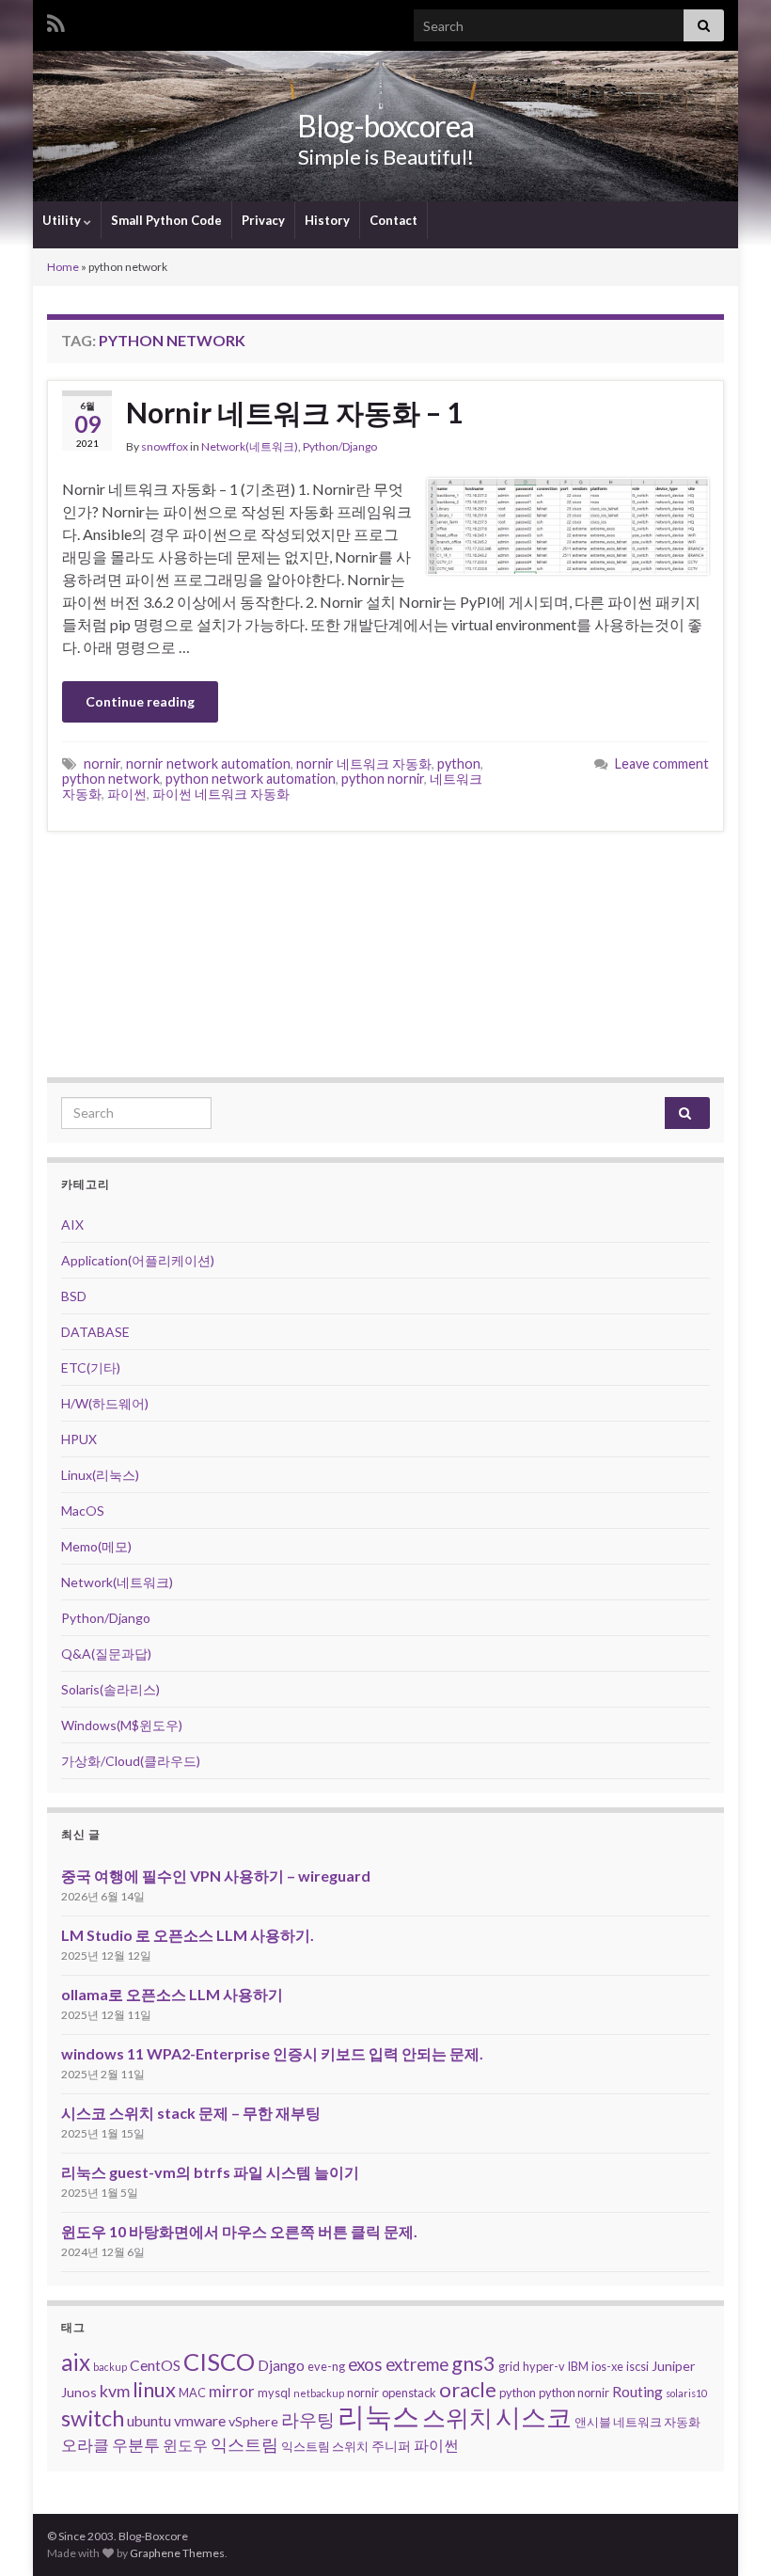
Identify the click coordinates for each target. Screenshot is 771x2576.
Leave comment (662, 763)
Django (281, 2365)
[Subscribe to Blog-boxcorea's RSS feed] (56, 20)
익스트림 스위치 (325, 2446)
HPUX (79, 1439)
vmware (200, 2420)
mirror (232, 2391)
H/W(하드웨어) (105, 1403)
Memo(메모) (96, 1546)
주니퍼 (391, 2446)
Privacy (263, 220)
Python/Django (340, 446)
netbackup (319, 2393)
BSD (74, 1296)
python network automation (251, 779)
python (459, 763)
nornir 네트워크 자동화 (364, 763)
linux (154, 2389)
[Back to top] (729, 2534)
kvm (115, 2391)
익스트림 (244, 2444)
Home (63, 267)
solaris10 (686, 2393)
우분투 (136, 2445)
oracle (468, 2389)
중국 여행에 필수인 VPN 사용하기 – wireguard (216, 1876)
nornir (102, 763)
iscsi (637, 2366)
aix (76, 2362)
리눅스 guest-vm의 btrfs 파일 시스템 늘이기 (210, 2172)
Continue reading (140, 701)
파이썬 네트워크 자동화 (221, 794)
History (327, 220)
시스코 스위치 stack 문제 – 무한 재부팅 (191, 2113)
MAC (192, 2393)
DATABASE (95, 1332)
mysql (274, 2393)
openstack (409, 2393)
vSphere (253, 2421)
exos (365, 2364)
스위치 (457, 2417)
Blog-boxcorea (385, 126)
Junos (79, 2392)
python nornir (383, 779)
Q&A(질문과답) (106, 1654)
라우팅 (308, 2419)
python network (111, 779)
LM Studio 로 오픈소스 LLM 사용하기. (188, 1935)
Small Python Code (166, 220)
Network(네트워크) (250, 446)
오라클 (85, 2445)
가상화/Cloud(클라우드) (131, 1761)
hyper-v (544, 2366)
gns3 (473, 2363)
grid (509, 2366)
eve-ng (326, 2366)
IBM (578, 2366)
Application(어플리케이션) (138, 1260)
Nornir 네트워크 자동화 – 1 (294, 412)
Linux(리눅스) (100, 1475)
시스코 (534, 2417)
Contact (393, 220)
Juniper (674, 2366)
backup (110, 2367)
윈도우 (185, 2445)
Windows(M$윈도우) (122, 1725)
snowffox (165, 446)
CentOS (155, 2365)
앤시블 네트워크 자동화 (637, 2422)
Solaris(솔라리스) (110, 1689)
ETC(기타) (91, 1368)
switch (93, 2418)
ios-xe (607, 2366)
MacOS (83, 1511)
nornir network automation (208, 763)
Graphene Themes (177, 2553)
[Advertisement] (385, 954)
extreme (417, 2364)
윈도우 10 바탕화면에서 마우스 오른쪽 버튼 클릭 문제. (239, 2231)
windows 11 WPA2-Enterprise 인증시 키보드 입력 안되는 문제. (272, 2053)
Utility (63, 220)
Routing (637, 2391)
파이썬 (127, 794)
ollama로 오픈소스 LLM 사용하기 (172, 1994)
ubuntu (149, 2420)
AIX (72, 1224)
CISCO (219, 2361)
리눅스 (378, 2416)
